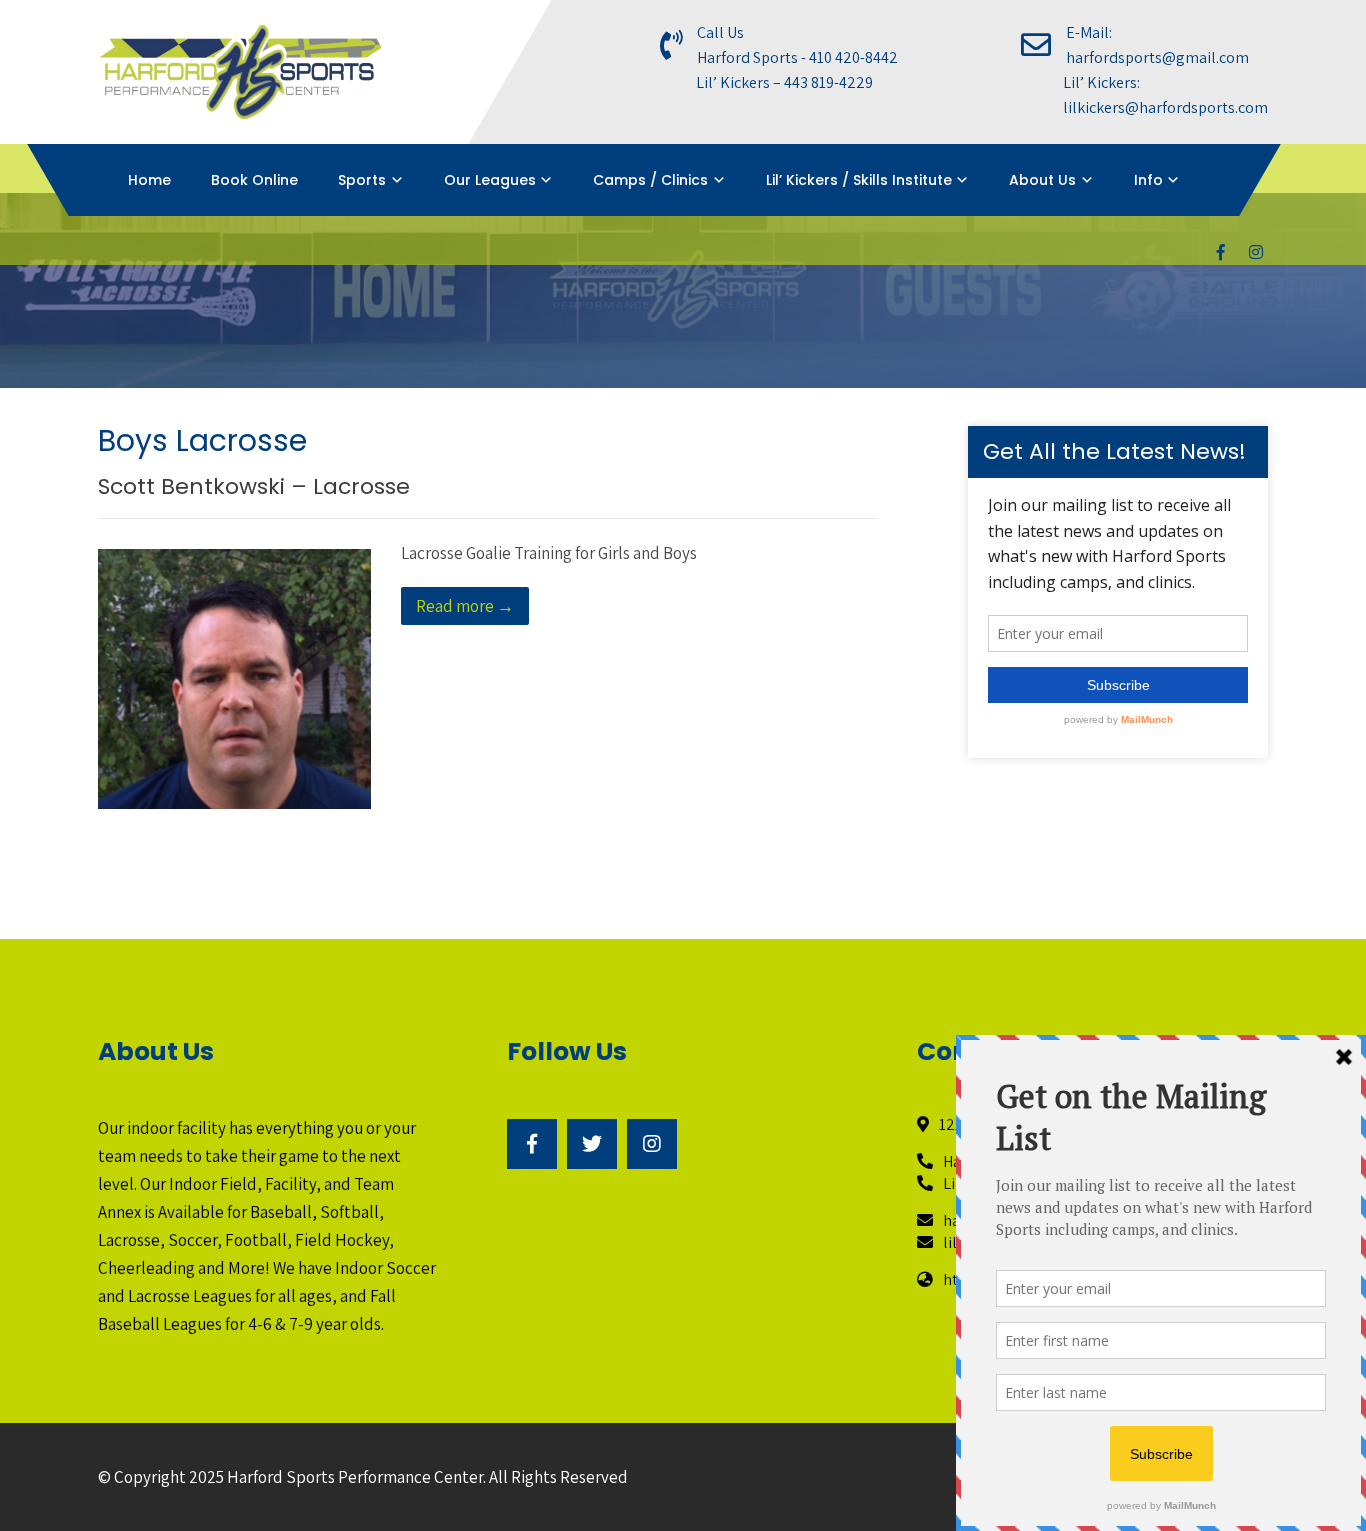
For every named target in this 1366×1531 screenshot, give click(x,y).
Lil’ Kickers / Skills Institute (859, 180)
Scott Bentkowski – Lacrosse (254, 486)
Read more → (465, 606)
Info (1148, 180)
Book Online (254, 180)
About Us (1042, 180)
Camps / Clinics (650, 180)
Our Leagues (490, 180)
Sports (362, 180)
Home (149, 180)
